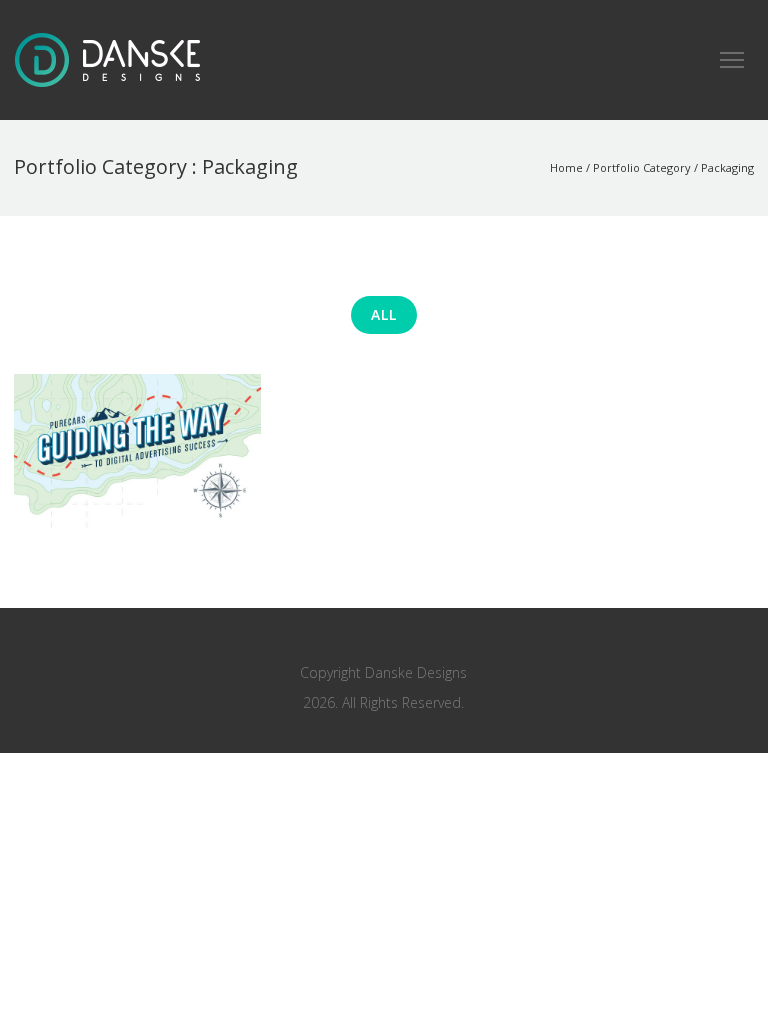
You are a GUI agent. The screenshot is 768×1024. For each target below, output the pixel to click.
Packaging (727, 167)
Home (566, 167)
